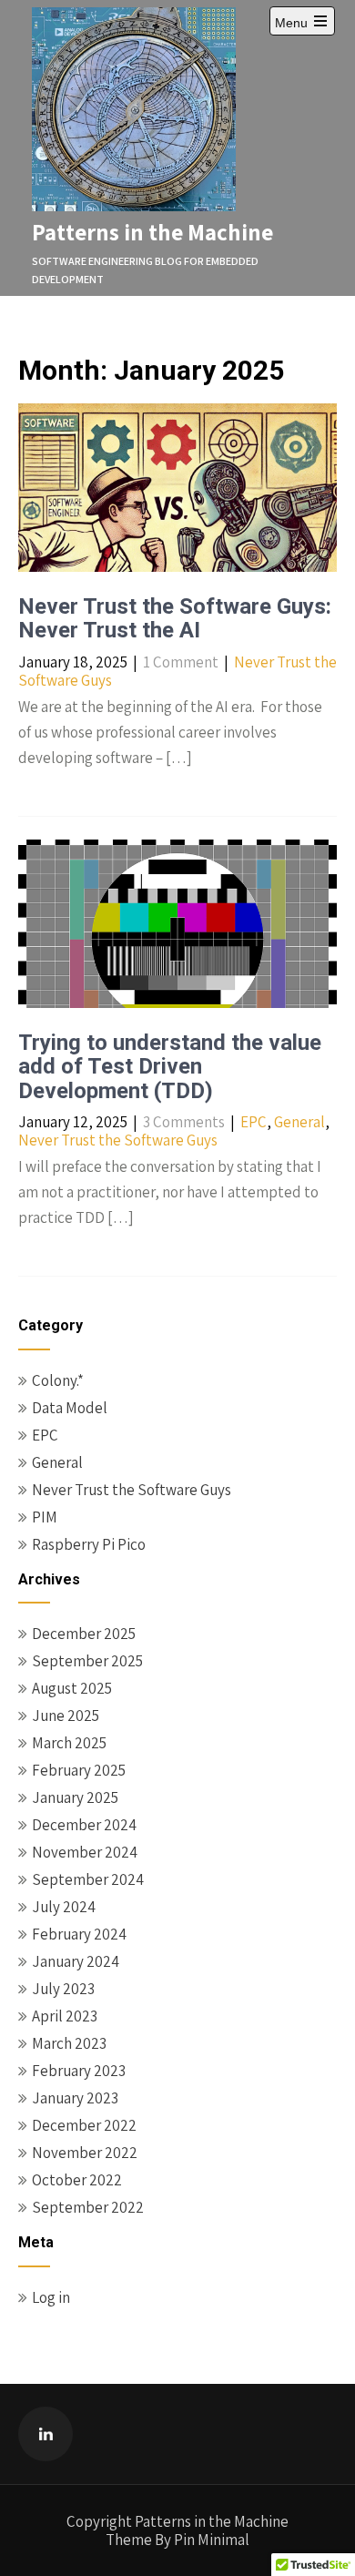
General (299, 1122)
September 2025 (87, 1661)
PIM (45, 1517)
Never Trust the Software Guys (118, 1140)
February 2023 (79, 2071)
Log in (51, 2297)
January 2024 (76, 1961)
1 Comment (181, 662)
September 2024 (88, 1879)
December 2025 (84, 1634)
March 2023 (69, 2043)
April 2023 (65, 2016)
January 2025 (75, 1797)
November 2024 (85, 1852)
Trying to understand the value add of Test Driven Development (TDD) (170, 1067)
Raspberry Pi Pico (89, 1544)
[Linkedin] (46, 2434)
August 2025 (72, 1688)
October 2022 (77, 2180)
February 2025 (79, 1770)
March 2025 (69, 1743)
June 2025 (66, 1716)
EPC (254, 1122)
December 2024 (84, 1825)
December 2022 (84, 2125)
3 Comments (184, 1122)
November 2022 (85, 2153)
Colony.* (58, 1380)
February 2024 (79, 1934)
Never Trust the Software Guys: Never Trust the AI (175, 618)
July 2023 (63, 1989)
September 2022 (88, 2207)
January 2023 (75, 2098)
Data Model (70, 1408)
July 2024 (64, 1907)
